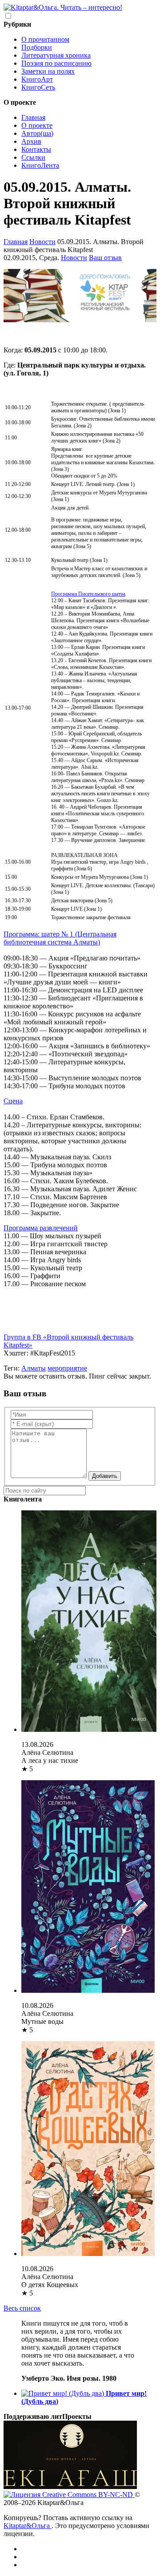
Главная (33, 117)
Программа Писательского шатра (88, 594)
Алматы (34, 1368)
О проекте (37, 125)
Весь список (22, 2308)
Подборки (37, 47)
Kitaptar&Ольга (28, 2526)
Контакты (36, 149)
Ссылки (33, 157)
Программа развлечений (41, 1228)
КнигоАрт (37, 79)
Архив (31, 141)
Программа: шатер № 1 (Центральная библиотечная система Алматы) (60, 938)
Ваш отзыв (105, 258)
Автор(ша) (37, 133)
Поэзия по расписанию (56, 63)
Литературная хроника (56, 55)
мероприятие (67, 1368)
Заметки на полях (48, 71)
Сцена (13, 1101)
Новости (42, 242)
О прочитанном (45, 39)
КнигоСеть (38, 87)
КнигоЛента (40, 165)
